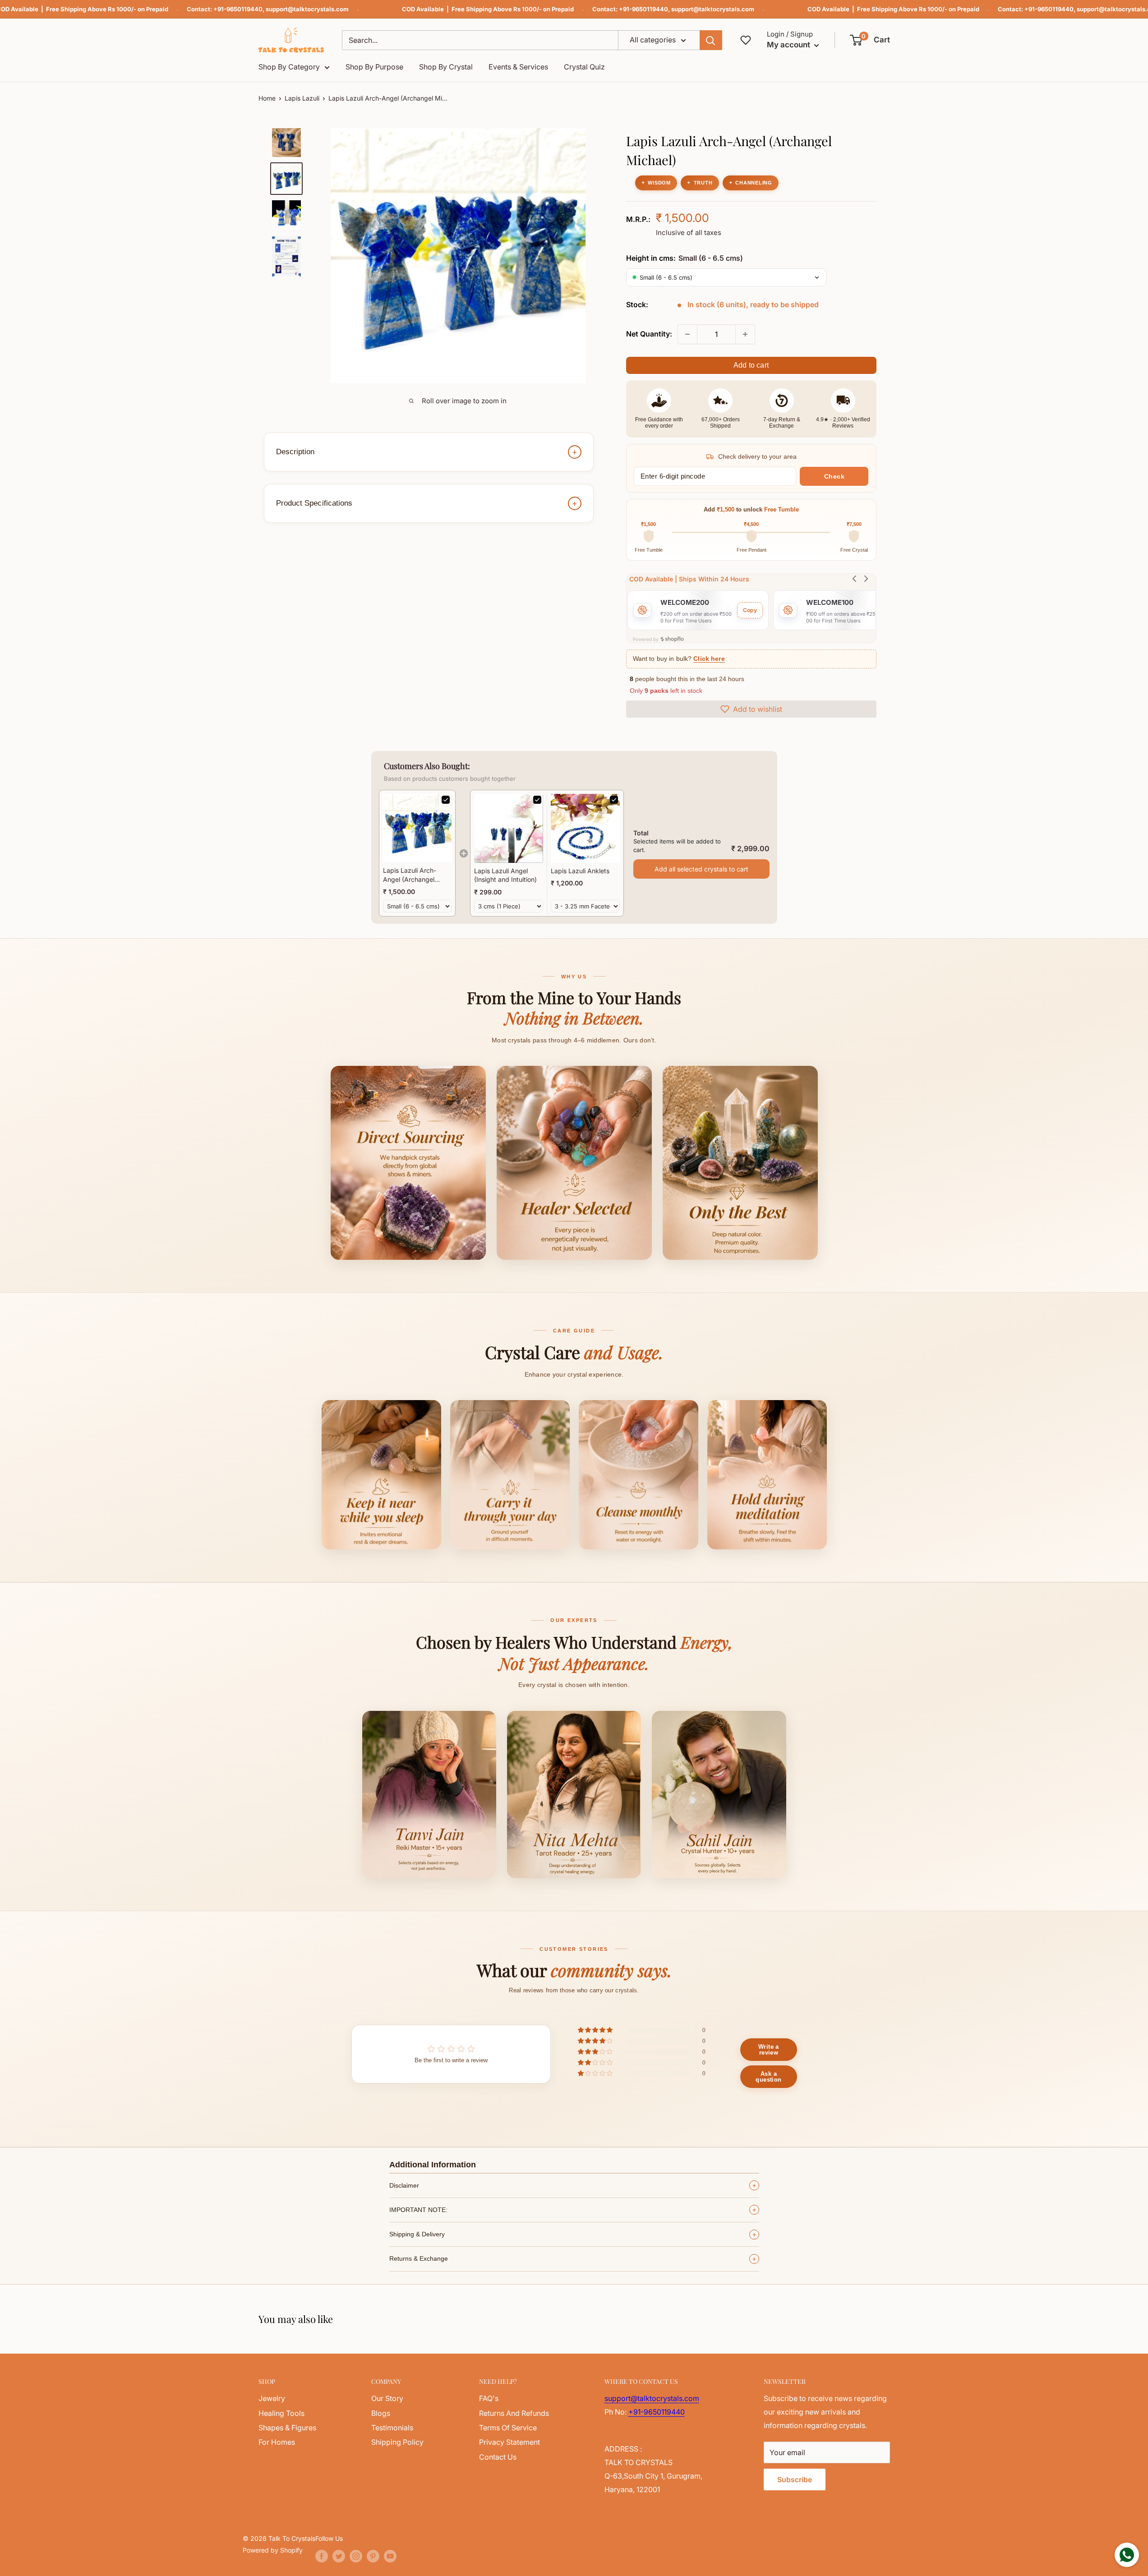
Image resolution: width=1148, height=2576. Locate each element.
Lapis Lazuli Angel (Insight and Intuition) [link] (505, 875)
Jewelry (272, 2398)
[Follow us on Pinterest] (373, 2556)
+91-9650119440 (238, 9)
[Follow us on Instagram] (356, 2556)
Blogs (381, 2413)
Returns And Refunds (514, 2413)
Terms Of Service (508, 2428)
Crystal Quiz (584, 67)
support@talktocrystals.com (307, 9)
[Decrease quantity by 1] (687, 334)
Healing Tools (281, 2413)
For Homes (277, 2442)
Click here (709, 659)
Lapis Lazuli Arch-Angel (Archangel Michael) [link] (410, 875)
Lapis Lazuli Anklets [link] (580, 871)
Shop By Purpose (374, 67)
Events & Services (518, 67)
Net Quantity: (649, 334)
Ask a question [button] (768, 2077)
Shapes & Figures (287, 2428)
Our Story (387, 2398)
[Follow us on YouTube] (390, 2556)
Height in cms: (685, 258)
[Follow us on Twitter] (339, 2556)
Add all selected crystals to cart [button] (701, 869)
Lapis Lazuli (302, 98)
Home (267, 98)
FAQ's (489, 2398)
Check (834, 476)
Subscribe (795, 2479)
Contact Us (498, 2457)
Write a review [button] (769, 2050)
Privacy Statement (509, 2442)
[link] (417, 828)
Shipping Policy (397, 2442)
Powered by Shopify (273, 2550)
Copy (750, 610)
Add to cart (751, 365)
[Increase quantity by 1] (745, 334)
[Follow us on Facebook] (322, 2556)
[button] (870, 40)
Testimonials (392, 2428)
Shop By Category (289, 67)
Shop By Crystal (446, 67)
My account (789, 45)
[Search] (711, 40)
